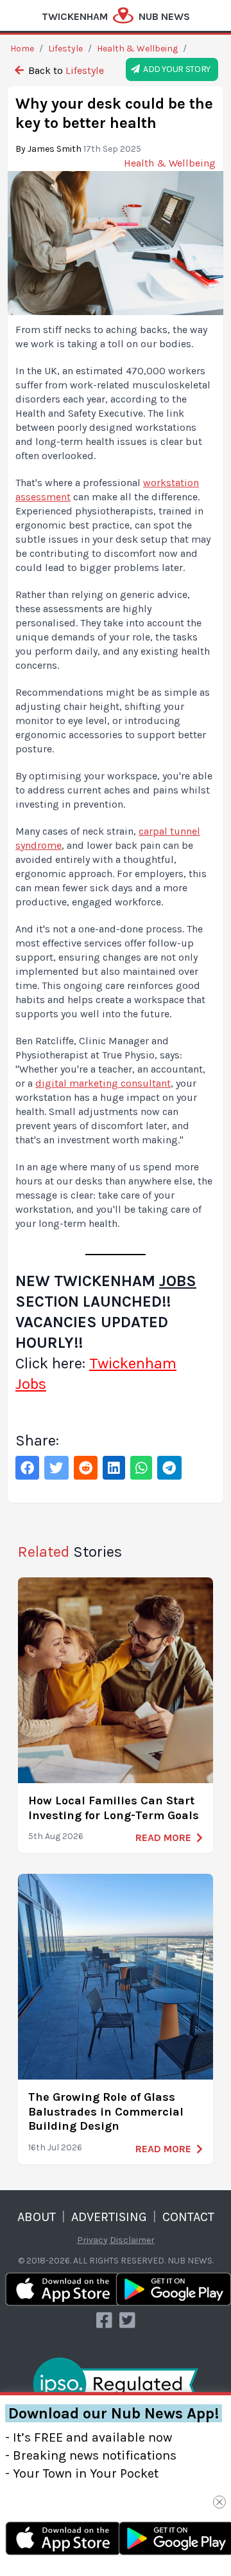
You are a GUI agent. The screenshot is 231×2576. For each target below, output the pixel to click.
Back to (65, 70)
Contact (188, 2217)
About (37, 2217)
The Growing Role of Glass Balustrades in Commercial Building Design (106, 2111)
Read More (163, 1837)
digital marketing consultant (103, 1083)
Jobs (178, 1281)
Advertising (109, 2217)
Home (22, 49)
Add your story (175, 69)
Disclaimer (132, 2240)
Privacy (92, 2240)
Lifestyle (65, 49)
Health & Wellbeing (137, 49)
